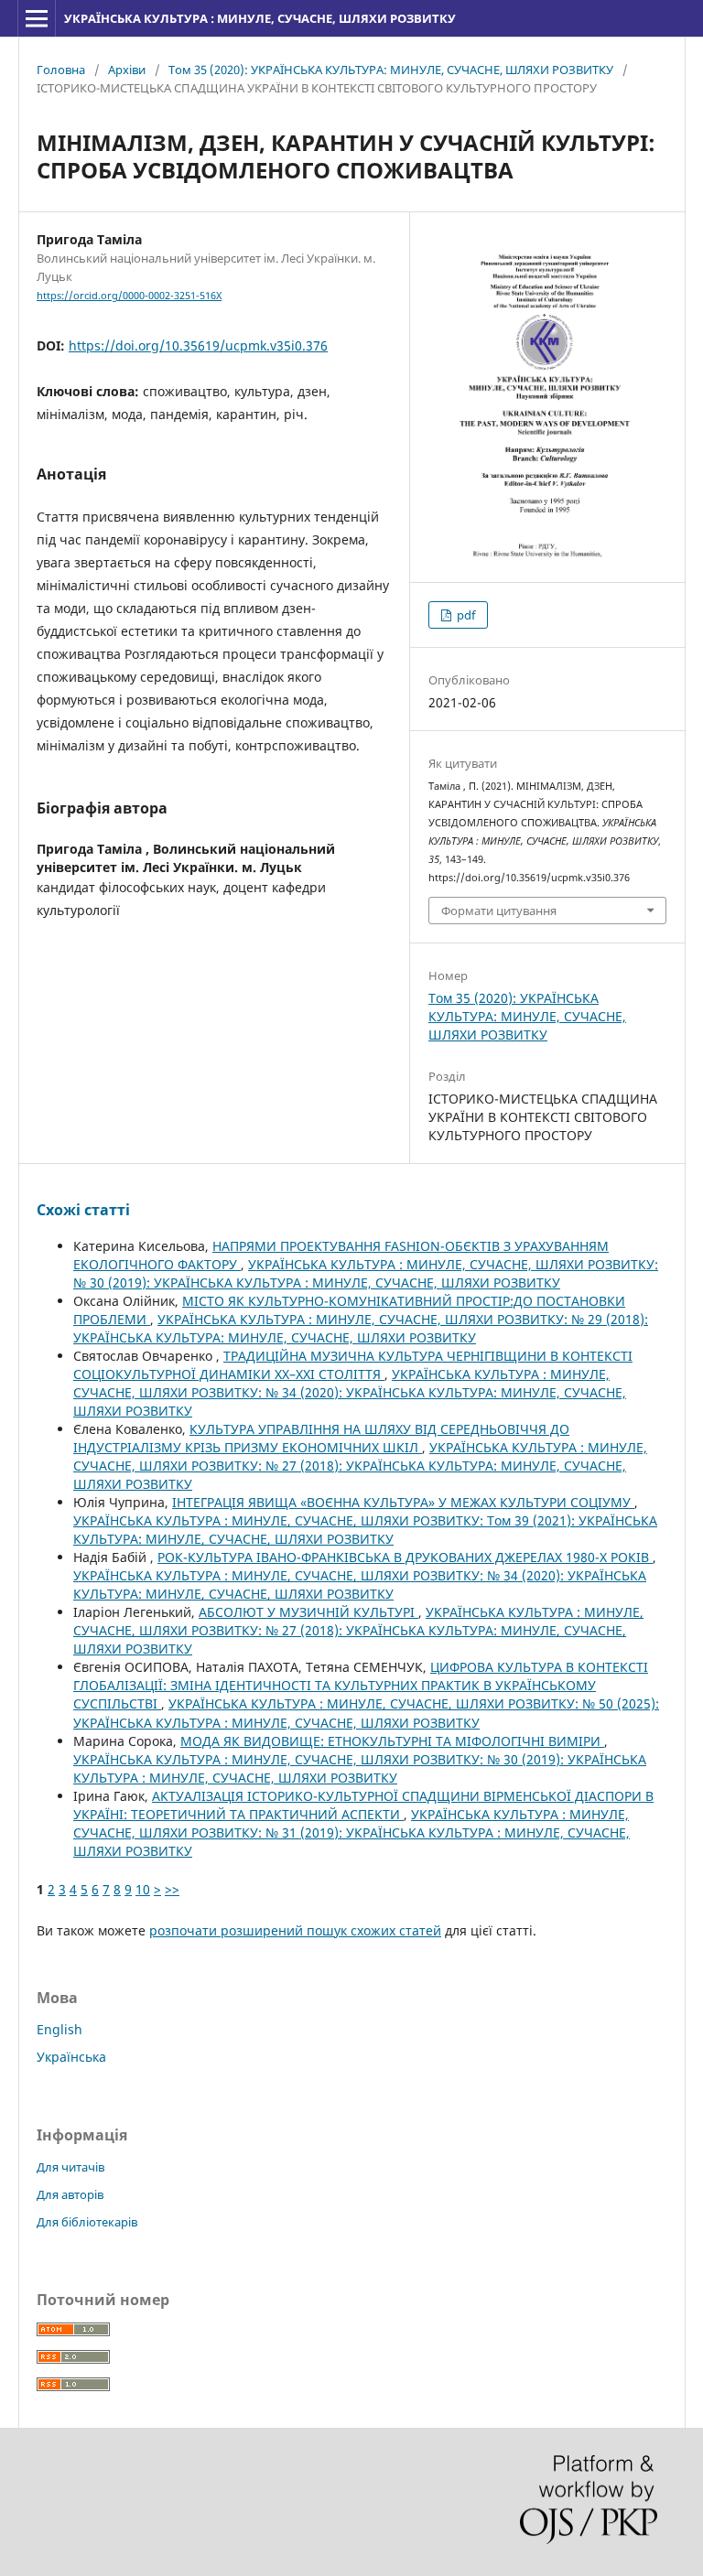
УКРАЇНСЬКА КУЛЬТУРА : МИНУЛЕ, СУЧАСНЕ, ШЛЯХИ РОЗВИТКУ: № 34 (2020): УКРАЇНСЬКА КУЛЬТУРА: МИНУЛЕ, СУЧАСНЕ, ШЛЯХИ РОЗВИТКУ (350, 1392)
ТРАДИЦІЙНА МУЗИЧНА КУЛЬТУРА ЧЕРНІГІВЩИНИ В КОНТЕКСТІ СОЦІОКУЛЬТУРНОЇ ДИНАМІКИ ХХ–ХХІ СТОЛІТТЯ (353, 1365)
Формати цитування (499, 911)
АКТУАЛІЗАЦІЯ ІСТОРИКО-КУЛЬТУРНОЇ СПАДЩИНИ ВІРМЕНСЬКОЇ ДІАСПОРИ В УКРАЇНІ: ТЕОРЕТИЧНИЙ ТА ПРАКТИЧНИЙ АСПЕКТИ (363, 1805)
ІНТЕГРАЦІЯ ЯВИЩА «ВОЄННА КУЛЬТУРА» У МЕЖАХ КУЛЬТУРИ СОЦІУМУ (403, 1502)
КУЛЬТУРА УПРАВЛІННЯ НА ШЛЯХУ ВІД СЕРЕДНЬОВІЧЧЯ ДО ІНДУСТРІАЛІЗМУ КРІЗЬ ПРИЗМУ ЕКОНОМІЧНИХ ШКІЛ (321, 1438)
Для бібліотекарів (87, 2222)
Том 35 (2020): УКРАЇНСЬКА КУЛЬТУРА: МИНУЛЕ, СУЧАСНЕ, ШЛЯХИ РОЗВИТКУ (391, 70)
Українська (71, 2057)
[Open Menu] (37, 18)
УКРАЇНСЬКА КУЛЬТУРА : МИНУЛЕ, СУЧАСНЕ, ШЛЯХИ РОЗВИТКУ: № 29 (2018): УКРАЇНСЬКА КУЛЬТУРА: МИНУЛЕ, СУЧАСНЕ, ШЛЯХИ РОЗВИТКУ (361, 1328)
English (59, 2029)
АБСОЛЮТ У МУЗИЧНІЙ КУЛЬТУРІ (308, 1612)
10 (143, 1889)
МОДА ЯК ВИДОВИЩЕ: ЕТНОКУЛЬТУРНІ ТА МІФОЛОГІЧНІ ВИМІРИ (392, 1741)
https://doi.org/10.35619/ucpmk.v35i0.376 (198, 345)
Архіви (127, 70)
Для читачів (70, 2167)
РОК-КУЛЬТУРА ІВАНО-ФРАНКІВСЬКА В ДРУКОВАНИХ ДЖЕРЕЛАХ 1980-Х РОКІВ (405, 1557)
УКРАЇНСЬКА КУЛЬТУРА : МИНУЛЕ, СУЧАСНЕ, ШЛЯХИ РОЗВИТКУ (260, 18)
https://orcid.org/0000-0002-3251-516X (129, 296)
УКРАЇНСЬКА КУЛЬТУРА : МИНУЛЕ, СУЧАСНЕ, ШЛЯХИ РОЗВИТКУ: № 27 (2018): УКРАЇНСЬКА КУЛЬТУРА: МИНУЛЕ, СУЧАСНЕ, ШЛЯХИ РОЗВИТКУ (360, 1466)
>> (172, 1889)
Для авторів (70, 2194)
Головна (61, 70)
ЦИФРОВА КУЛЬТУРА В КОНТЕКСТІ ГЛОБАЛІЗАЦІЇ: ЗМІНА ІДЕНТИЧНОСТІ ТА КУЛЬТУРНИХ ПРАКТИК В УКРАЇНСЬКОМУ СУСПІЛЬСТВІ (361, 1685)
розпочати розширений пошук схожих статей (295, 1930)
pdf (465, 615)
